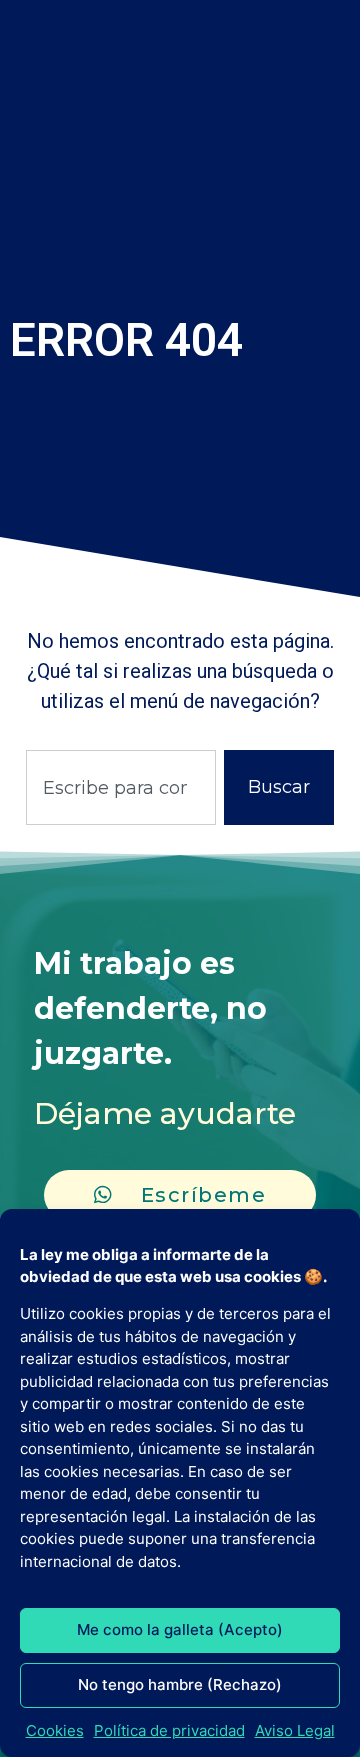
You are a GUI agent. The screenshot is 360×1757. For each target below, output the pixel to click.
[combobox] (121, 787)
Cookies (55, 1730)
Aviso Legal (295, 1730)
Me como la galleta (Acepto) (180, 1629)
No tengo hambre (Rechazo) (180, 1684)
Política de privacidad (169, 1730)
